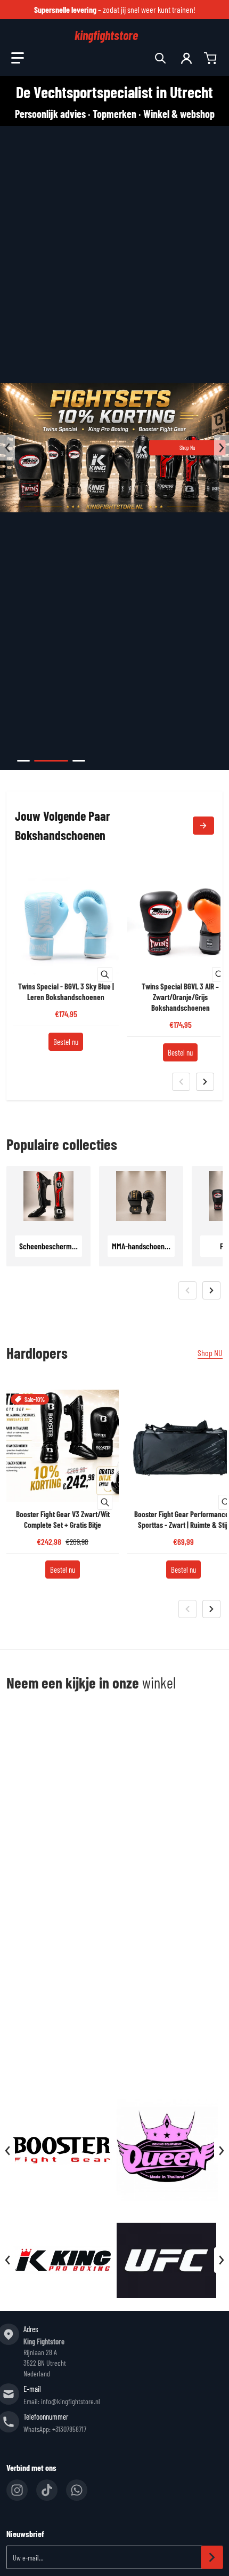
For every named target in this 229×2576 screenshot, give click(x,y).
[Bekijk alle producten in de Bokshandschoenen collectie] (203, 826)
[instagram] (17, 2490)
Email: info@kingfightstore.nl (62, 2401)
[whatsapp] (77, 2490)
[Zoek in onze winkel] (160, 58)
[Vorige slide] (7, 448)
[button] (18, 58)
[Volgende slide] (222, 448)
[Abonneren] (212, 2557)
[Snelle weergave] (105, 974)
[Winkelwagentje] (211, 58)
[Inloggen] (186, 58)
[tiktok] (47, 2490)
